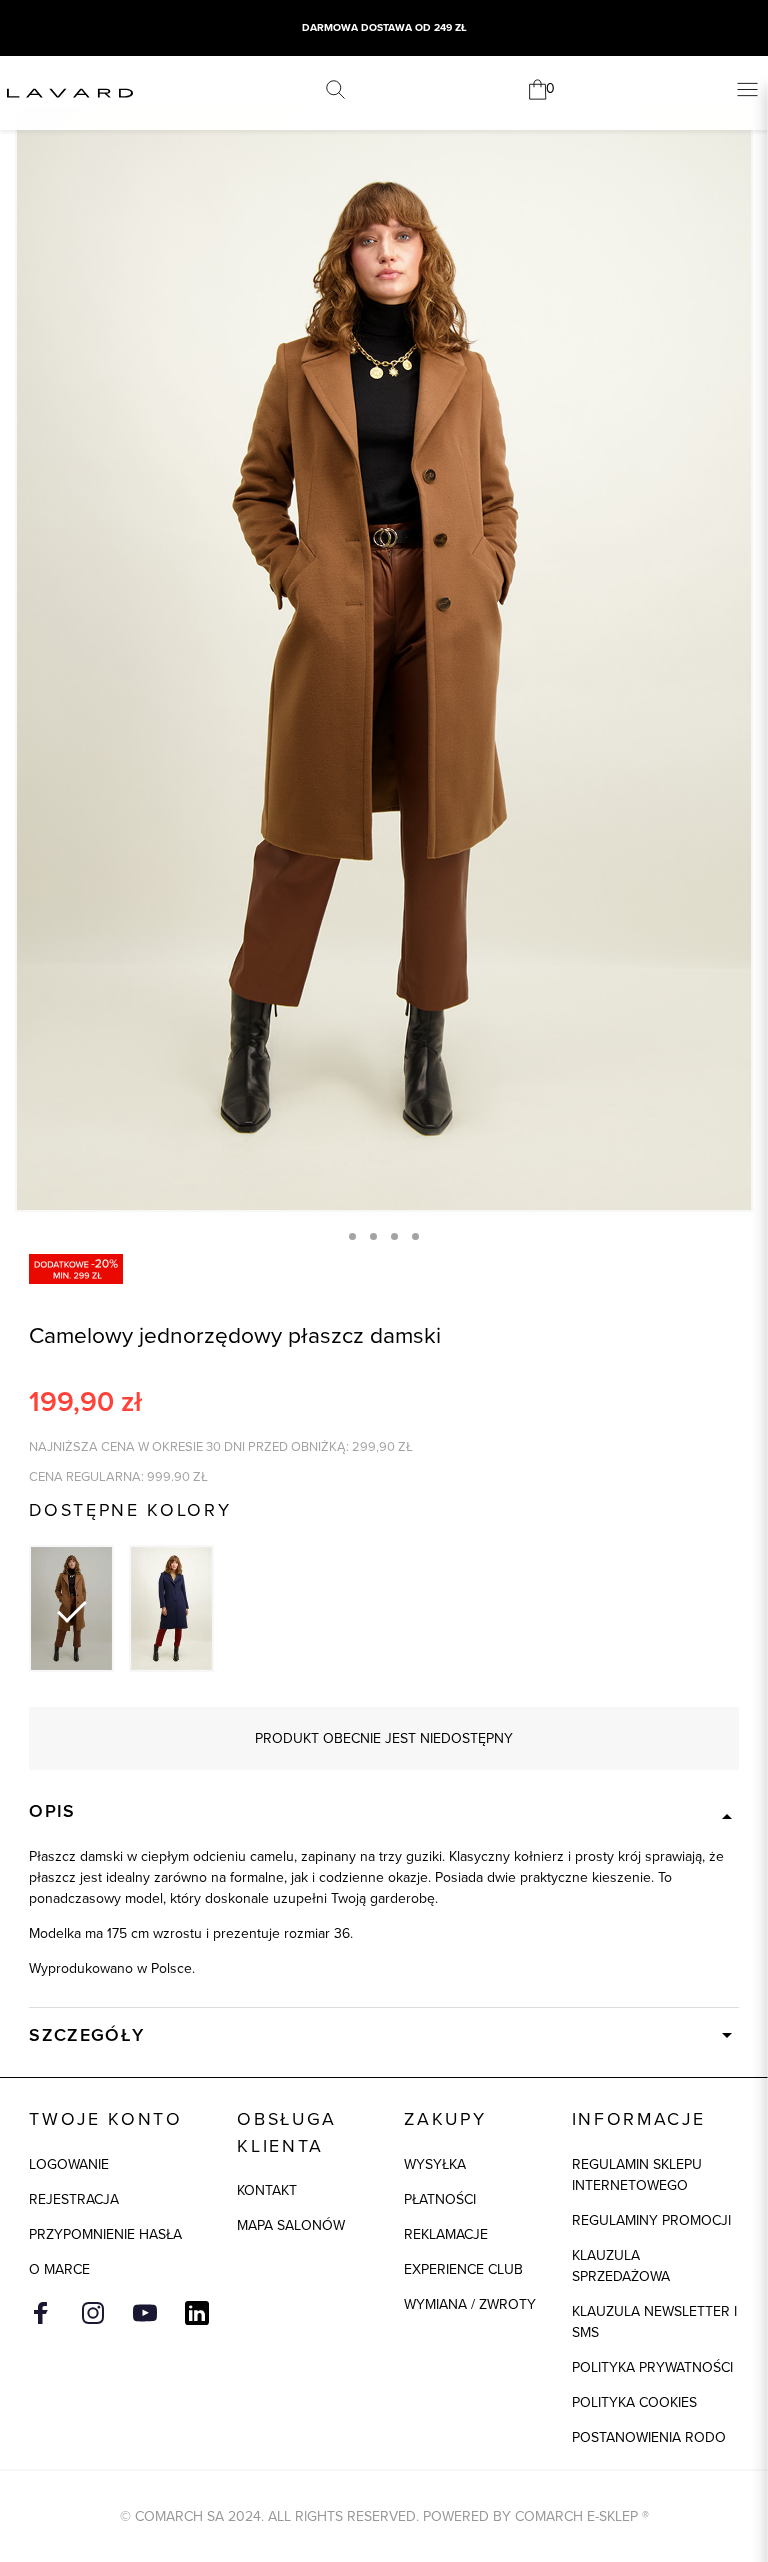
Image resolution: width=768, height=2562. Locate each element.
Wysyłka (435, 2164)
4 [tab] (415, 1236)
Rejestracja (74, 2199)
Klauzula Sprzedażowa (621, 2266)
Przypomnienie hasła (105, 2234)
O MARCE (59, 2269)
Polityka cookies (634, 2402)
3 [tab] (394, 1236)
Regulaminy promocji (651, 2220)
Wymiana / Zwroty (470, 2304)
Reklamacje (446, 2234)
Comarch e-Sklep (576, 2516)
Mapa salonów (291, 2225)
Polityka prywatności (652, 2367)
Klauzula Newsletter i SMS (654, 2322)
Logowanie (69, 2164)
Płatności (440, 2199)
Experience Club (463, 2269)
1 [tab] (352, 1236)
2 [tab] (373, 1236)
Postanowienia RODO (649, 2437)
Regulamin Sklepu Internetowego (637, 2175)
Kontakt (267, 2190)
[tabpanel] (384, 658)
